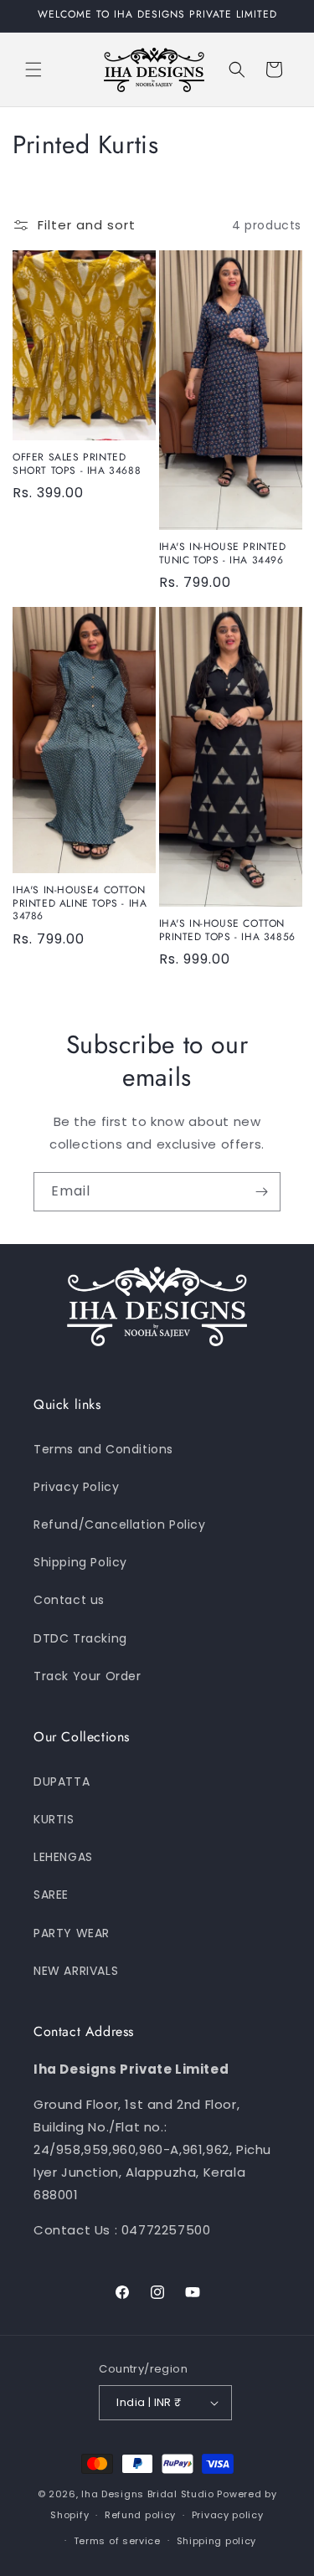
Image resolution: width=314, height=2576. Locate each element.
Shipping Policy (80, 1562)
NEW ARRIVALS (76, 1971)
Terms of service (117, 2541)
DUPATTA (62, 1782)
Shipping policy (217, 2541)
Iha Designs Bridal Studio (148, 2494)
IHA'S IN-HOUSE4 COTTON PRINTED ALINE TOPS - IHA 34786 (80, 904)
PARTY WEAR (72, 1933)
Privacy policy (228, 2515)
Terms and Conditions (103, 1449)
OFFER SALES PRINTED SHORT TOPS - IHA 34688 (77, 464)
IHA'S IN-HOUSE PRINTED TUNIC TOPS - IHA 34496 (223, 554)
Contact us (69, 1600)
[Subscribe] (261, 1192)
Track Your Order (88, 1676)
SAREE (51, 1895)
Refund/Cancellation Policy (120, 1525)
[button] (33, 69)
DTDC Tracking (80, 1638)
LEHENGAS (63, 1857)
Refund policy (140, 2515)
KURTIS (54, 1819)
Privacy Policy (76, 1487)
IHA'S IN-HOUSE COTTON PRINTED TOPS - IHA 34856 (227, 931)
